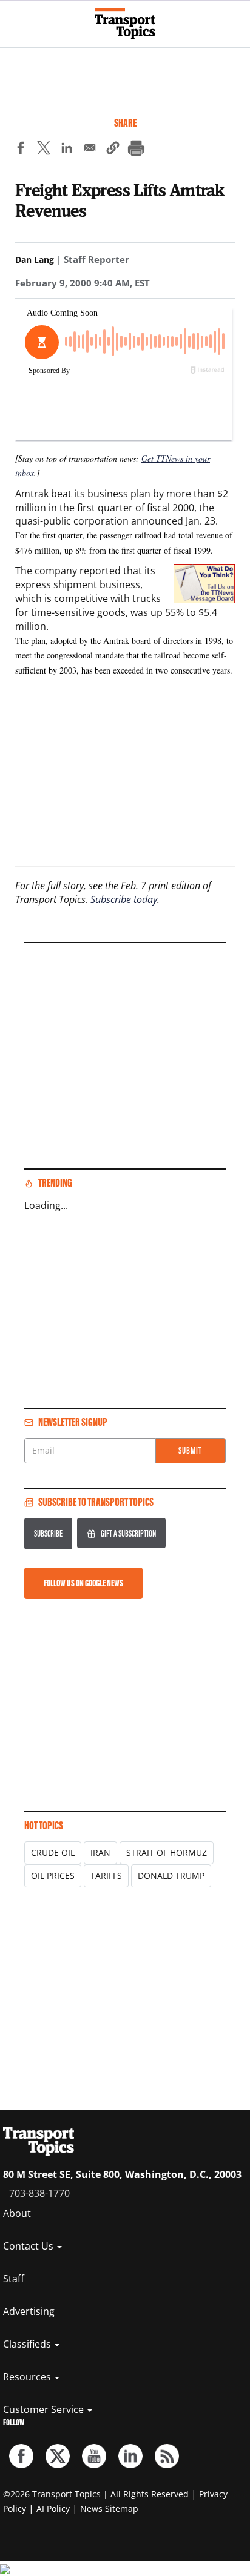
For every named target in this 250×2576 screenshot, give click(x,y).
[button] (113, 150)
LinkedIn (130, 2456)
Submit (190, 1450)
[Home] (125, 24)
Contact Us (29, 2246)
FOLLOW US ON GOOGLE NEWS (83, 1583)
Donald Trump (171, 1876)
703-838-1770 (39, 2193)
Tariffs (106, 1876)
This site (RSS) (167, 2456)
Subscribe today (124, 899)
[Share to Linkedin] (67, 150)
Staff (14, 2279)
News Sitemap (109, 2508)
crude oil (53, 1853)
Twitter (58, 2456)
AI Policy (53, 2508)
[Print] (136, 150)
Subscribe (48, 1533)
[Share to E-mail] (90, 150)
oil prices (53, 1876)
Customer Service (45, 2409)
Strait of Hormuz (167, 1853)
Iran (100, 1853)
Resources (28, 2377)
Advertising (29, 2311)
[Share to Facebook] (21, 150)
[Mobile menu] (15, 18)
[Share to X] (44, 150)
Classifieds (28, 2344)
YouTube (94, 2456)
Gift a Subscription (128, 1533)
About (17, 2213)
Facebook (21, 2456)
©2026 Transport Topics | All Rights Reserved (96, 2494)
